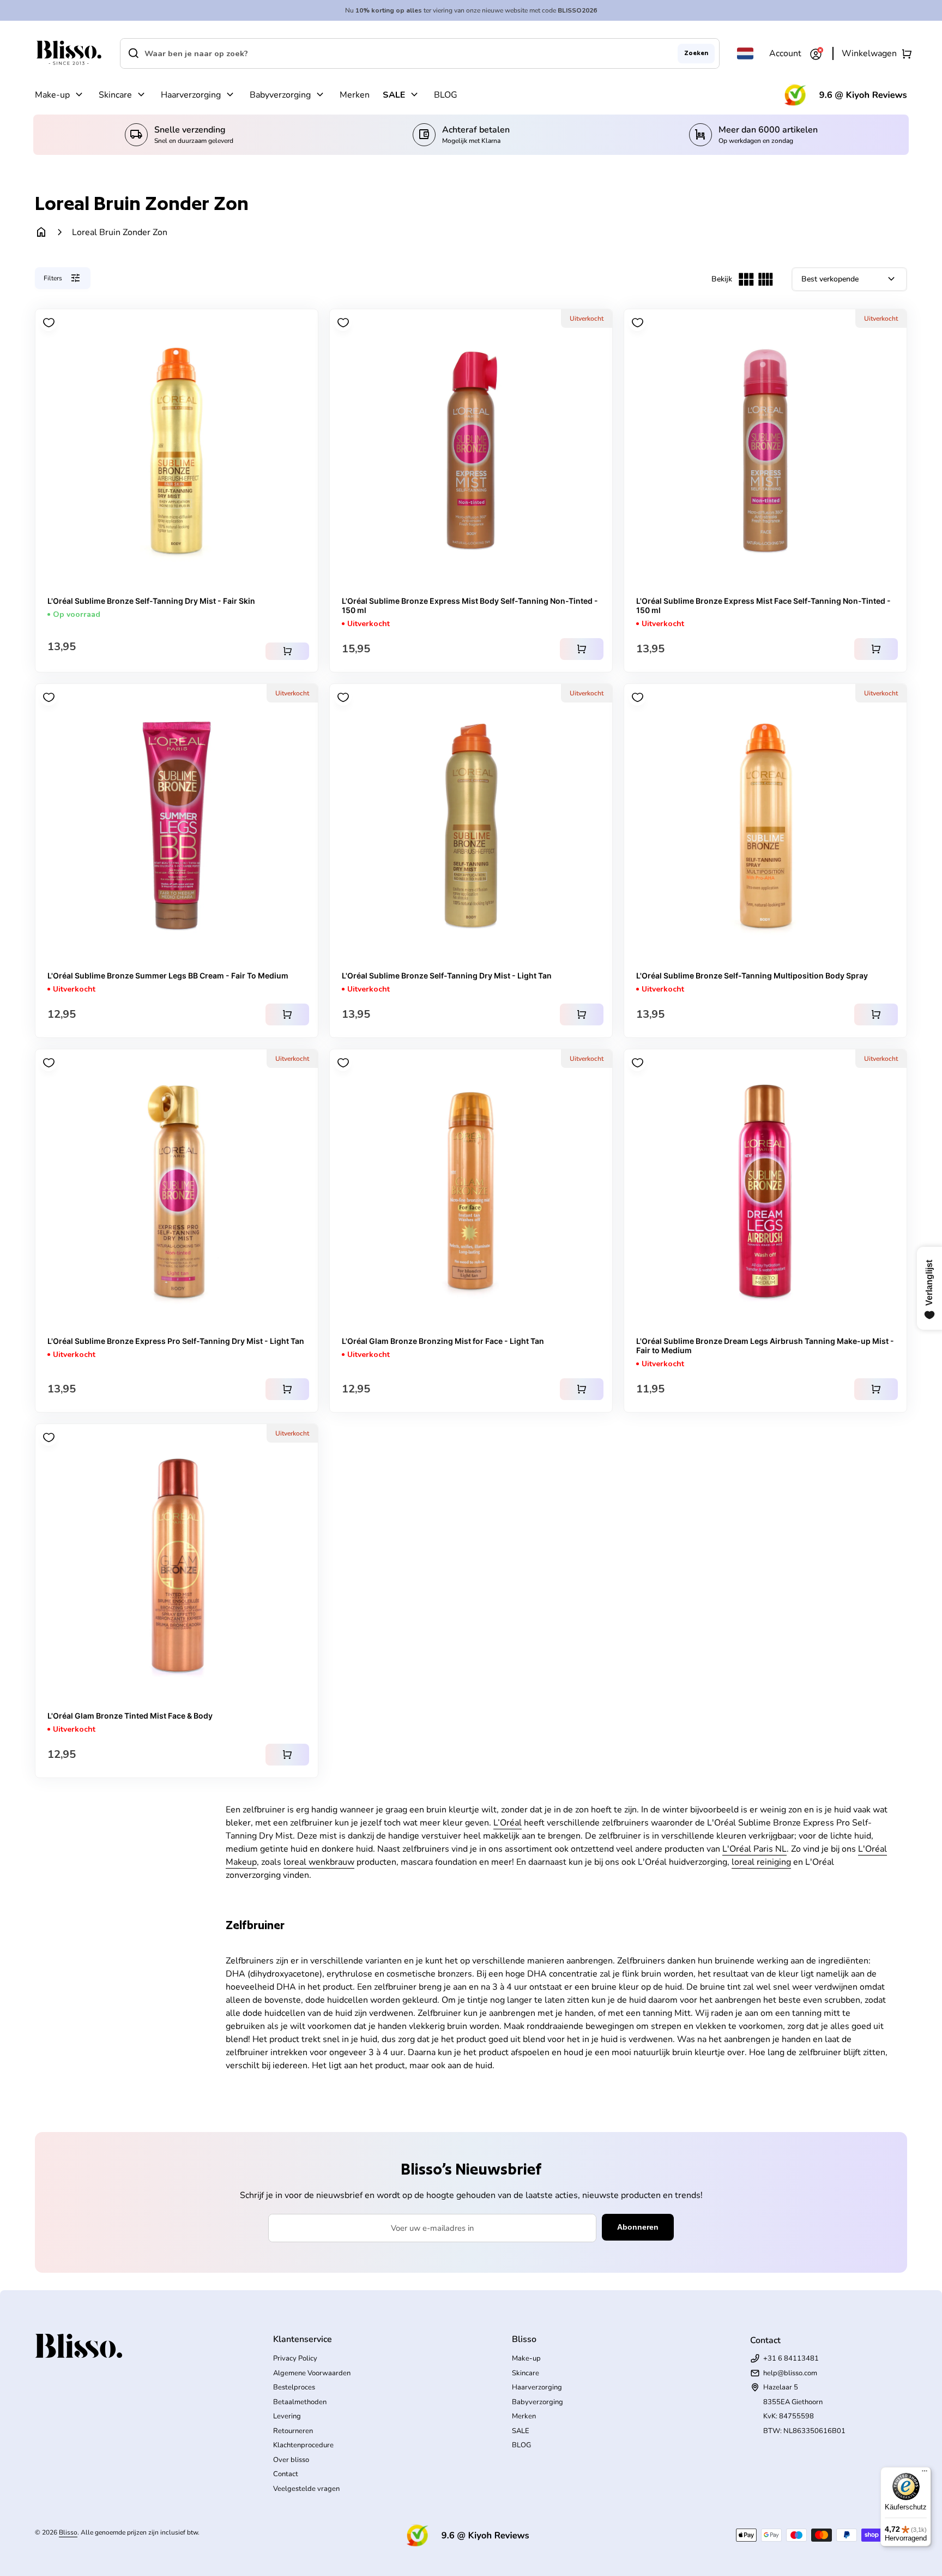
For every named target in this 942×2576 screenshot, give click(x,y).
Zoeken (696, 53)
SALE (394, 95)
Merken (355, 95)
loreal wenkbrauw (319, 1862)
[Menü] (925, 2473)
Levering (287, 2416)
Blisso (68, 2532)
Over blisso (291, 2460)
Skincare (115, 95)
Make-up (52, 95)
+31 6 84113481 (791, 2358)
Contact (286, 2474)
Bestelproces (294, 2387)
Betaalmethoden (300, 2402)
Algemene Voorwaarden (312, 2373)
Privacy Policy (295, 2358)
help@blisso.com (790, 2373)
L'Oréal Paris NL (754, 1849)
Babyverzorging (280, 95)
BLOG (446, 95)
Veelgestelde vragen (306, 2489)
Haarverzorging (191, 95)
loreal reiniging (761, 1862)
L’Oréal (508, 1823)
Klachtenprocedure (303, 2445)
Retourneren (293, 2431)
